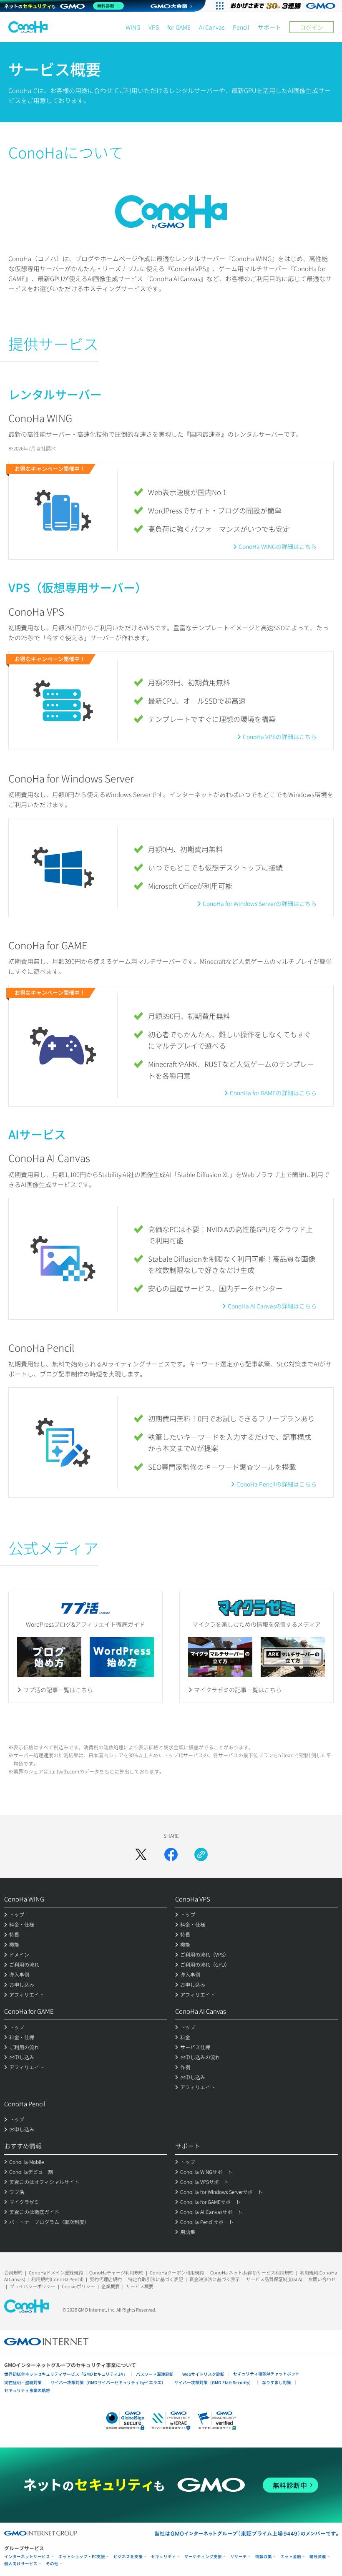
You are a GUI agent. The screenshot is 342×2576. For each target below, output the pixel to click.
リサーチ (239, 2557)
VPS (154, 27)
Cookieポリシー (78, 2286)
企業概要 (111, 2286)
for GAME (179, 27)
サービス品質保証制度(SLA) (274, 2279)
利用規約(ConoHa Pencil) (57, 2279)
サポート (269, 27)
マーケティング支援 (203, 2557)
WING (133, 27)
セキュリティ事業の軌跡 (27, 2390)
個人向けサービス (21, 2564)
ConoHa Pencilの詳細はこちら (277, 1484)
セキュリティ (163, 2557)
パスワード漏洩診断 (155, 2374)
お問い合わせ (322, 2279)
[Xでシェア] (141, 1854)
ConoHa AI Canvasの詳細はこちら (272, 1306)
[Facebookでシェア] (171, 1854)
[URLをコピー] (201, 1854)
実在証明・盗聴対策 (23, 2382)
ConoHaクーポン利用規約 (177, 2272)
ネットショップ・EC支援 (82, 2557)
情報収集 (264, 2557)
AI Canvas (212, 27)
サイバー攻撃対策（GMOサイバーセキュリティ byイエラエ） (108, 2382)
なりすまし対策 (277, 2382)
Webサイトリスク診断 (203, 2374)
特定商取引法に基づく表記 (156, 2279)
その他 (52, 2564)
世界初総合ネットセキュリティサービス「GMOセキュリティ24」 (66, 2374)
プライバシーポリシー (33, 2286)
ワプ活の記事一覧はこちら (58, 1690)
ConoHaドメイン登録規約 (56, 2272)
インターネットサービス (27, 2557)
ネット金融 (291, 2557)
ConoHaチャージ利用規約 (116, 2272)
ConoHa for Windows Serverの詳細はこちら (260, 903)
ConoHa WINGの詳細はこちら (278, 546)
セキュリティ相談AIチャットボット (266, 2373)
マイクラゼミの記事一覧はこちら (238, 1690)
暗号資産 (318, 2557)
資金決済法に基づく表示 (215, 2279)
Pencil (241, 27)
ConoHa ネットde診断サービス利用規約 (252, 2272)
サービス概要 (140, 2286)
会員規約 (13, 2272)
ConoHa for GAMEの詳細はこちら (273, 1093)
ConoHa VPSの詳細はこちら (280, 737)
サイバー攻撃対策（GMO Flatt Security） (214, 2382)
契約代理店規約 (106, 2279)
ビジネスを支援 (128, 2557)
